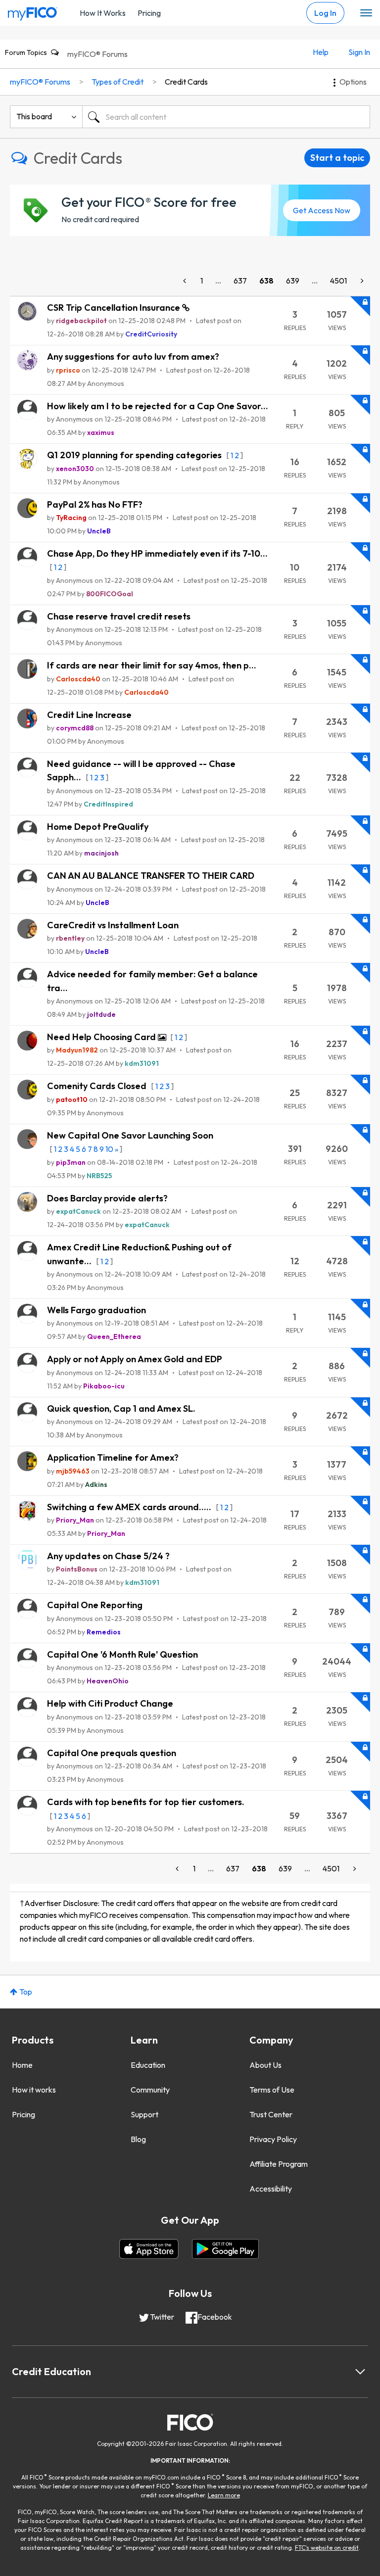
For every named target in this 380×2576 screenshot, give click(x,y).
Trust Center (271, 2114)
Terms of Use (272, 2090)
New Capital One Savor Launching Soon (130, 1135)
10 (109, 1149)
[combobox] (226, 117)
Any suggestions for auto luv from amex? (133, 357)
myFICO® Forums (97, 54)
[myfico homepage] (33, 11)
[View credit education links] (360, 2372)
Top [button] (26, 1992)
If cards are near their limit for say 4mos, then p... (152, 665)
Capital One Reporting (95, 1605)
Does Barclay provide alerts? (107, 1198)
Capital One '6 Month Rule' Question (122, 1654)
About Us (265, 2065)
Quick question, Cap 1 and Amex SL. (121, 1408)
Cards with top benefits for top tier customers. (146, 1802)
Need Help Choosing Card (102, 1037)
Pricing (149, 13)
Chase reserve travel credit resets (119, 616)
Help (321, 52)
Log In (325, 13)
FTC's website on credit (327, 2548)
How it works (34, 2090)
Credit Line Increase (89, 715)
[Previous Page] (186, 281)
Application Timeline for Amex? (113, 1457)
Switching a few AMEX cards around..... (130, 1507)
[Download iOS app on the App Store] (149, 2249)
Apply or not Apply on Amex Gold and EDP (135, 1359)
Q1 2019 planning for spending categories (135, 455)
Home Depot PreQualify (98, 827)
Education (148, 2065)
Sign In (359, 52)
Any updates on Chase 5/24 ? (108, 1556)
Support (144, 2114)
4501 (338, 281)
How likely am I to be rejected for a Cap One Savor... (158, 406)
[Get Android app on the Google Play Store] (225, 2249)
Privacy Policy (273, 2139)
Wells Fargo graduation (96, 1310)
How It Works (103, 13)
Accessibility (271, 2189)
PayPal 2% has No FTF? (95, 504)
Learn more (224, 2495)
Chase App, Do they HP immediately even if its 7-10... (157, 553)
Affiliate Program (279, 2164)
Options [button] (353, 82)
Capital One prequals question (112, 1753)
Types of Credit (118, 82)
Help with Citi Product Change (110, 1703)
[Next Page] (361, 281)
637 (240, 281)
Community (150, 2090)
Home (22, 2065)
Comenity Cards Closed (98, 1086)
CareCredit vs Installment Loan (113, 925)
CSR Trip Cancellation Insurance (115, 308)
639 (293, 281)
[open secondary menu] (366, 13)
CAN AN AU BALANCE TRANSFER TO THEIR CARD (151, 876)
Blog (138, 2139)
